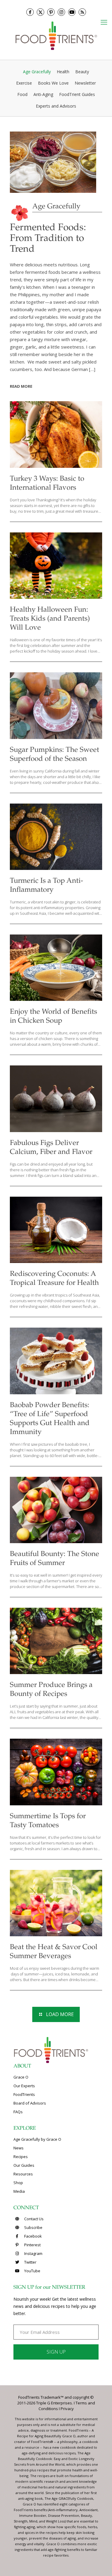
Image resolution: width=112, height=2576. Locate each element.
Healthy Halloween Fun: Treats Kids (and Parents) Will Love (50, 619)
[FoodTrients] (56, 35)
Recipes (21, 2157)
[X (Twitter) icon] (40, 12)
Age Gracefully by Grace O (37, 2139)
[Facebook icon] (30, 12)
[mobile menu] (104, 22)
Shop (18, 2183)
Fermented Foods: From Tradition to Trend (48, 239)
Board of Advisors (30, 2103)
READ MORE (21, 386)
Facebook (33, 2236)
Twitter (30, 2262)
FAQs (18, 2112)
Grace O (21, 2077)
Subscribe (33, 2227)
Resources (23, 2174)
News (19, 2148)
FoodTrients (24, 2094)
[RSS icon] (82, 12)
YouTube (32, 2271)
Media (19, 2191)
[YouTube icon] (72, 12)
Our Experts (24, 2086)
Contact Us (33, 2219)
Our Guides (24, 2165)
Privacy (67, 2409)
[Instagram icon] (61, 12)
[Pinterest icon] (51, 12)
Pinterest (32, 2245)
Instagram (33, 2253)
